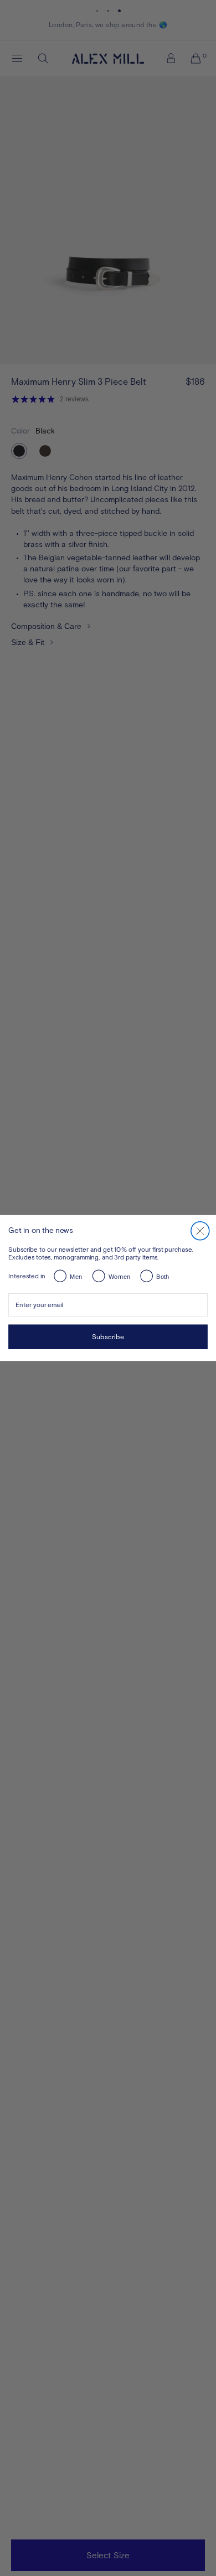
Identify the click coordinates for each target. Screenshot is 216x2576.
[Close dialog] (200, 1231)
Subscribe (108, 1337)
